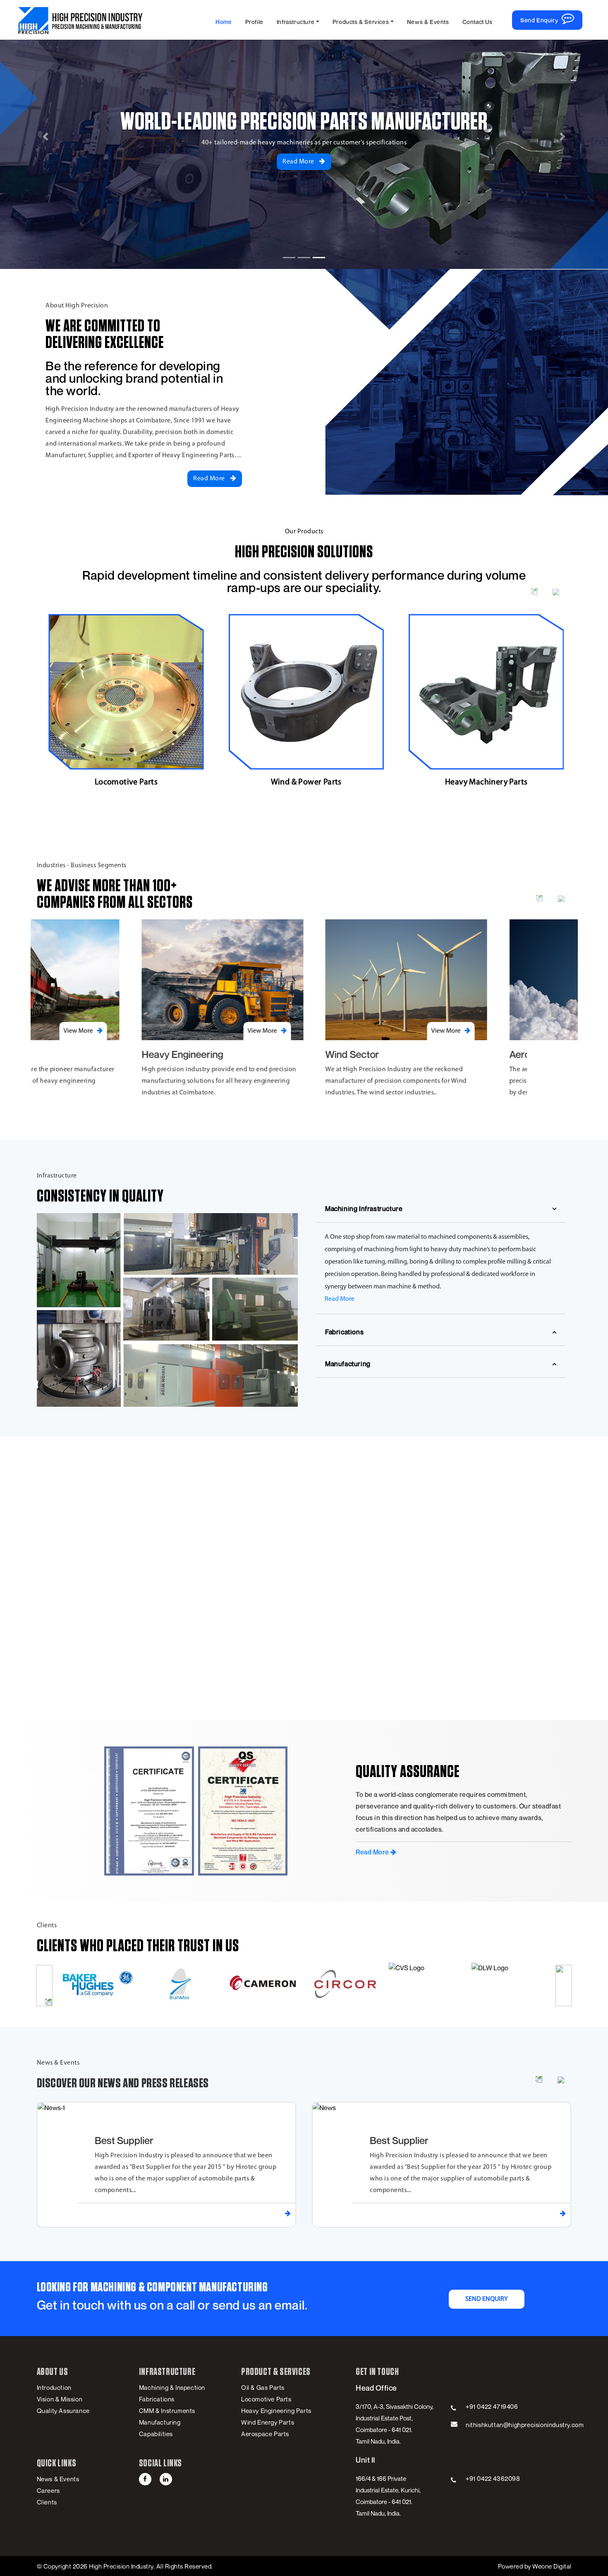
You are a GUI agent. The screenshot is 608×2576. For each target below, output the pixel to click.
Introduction (54, 2387)
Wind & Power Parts (126, 782)
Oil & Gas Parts (263, 2387)
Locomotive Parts (266, 2399)
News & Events (428, 22)
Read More (299, 162)
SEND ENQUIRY (487, 2299)
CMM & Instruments (167, 2411)
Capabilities (156, 2434)
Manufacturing (348, 1364)
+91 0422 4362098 (493, 2478)
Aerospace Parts (486, 782)
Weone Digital (551, 2566)
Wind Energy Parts (268, 2422)
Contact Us (478, 22)
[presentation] (534, 591)
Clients (47, 2502)
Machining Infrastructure (364, 1209)
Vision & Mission (60, 2399)
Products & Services (361, 22)
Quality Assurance (63, 2411)
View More (160, 1031)
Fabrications (344, 1332)
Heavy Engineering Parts (276, 2411)
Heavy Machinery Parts (306, 782)
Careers (48, 2490)
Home (224, 22)
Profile (254, 22)
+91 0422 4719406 (492, 2406)
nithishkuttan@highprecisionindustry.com (525, 2425)
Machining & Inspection (172, 2387)
